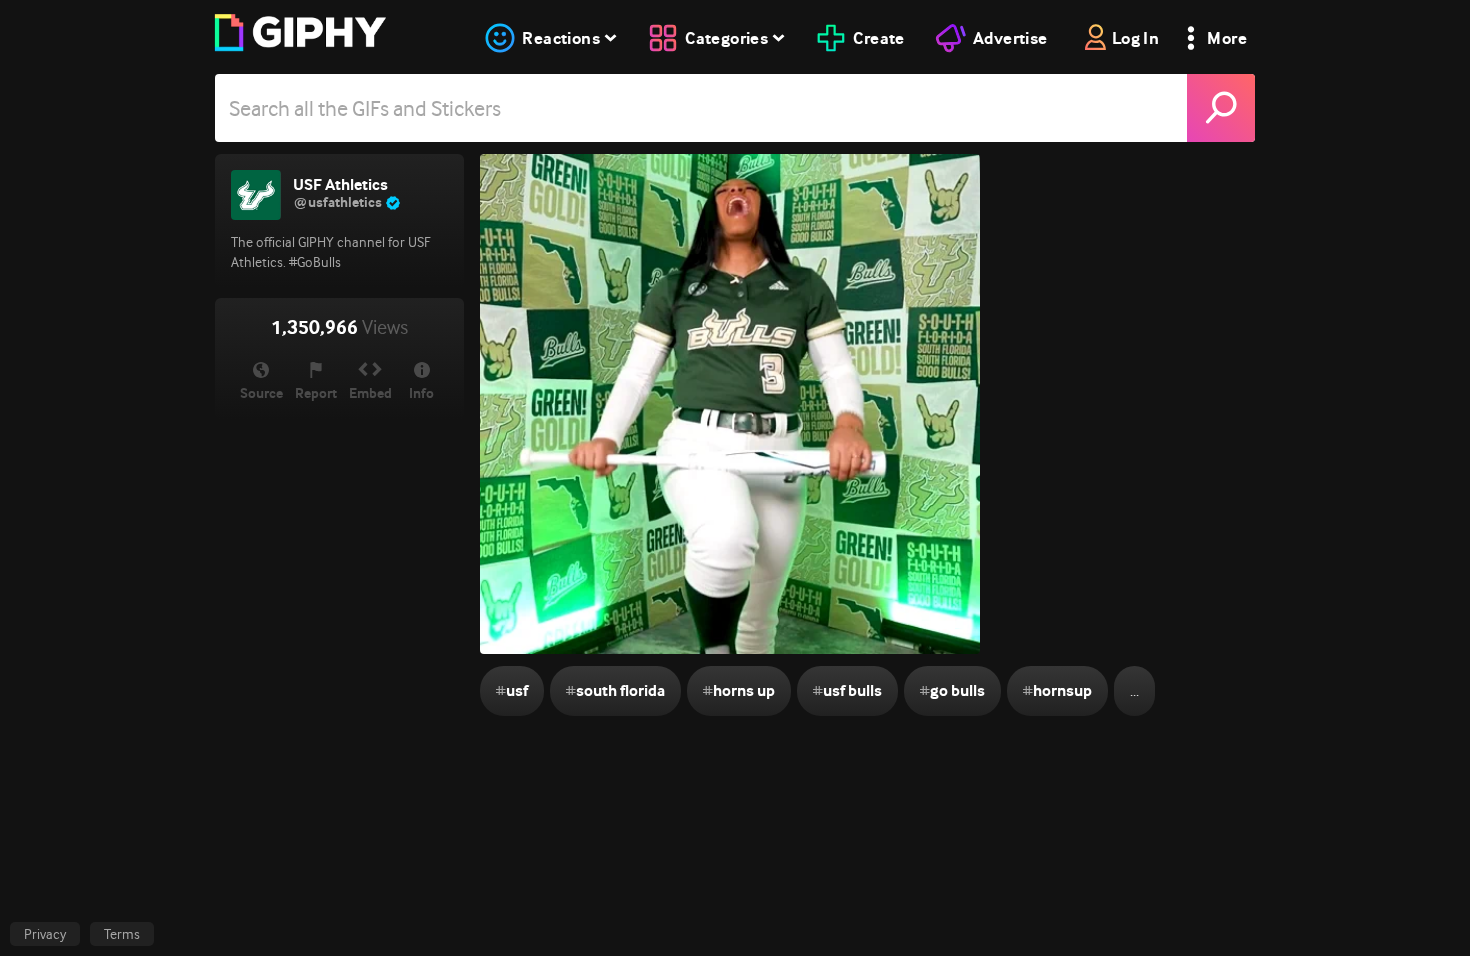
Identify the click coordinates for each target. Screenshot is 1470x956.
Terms (122, 934)
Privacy (45, 934)
